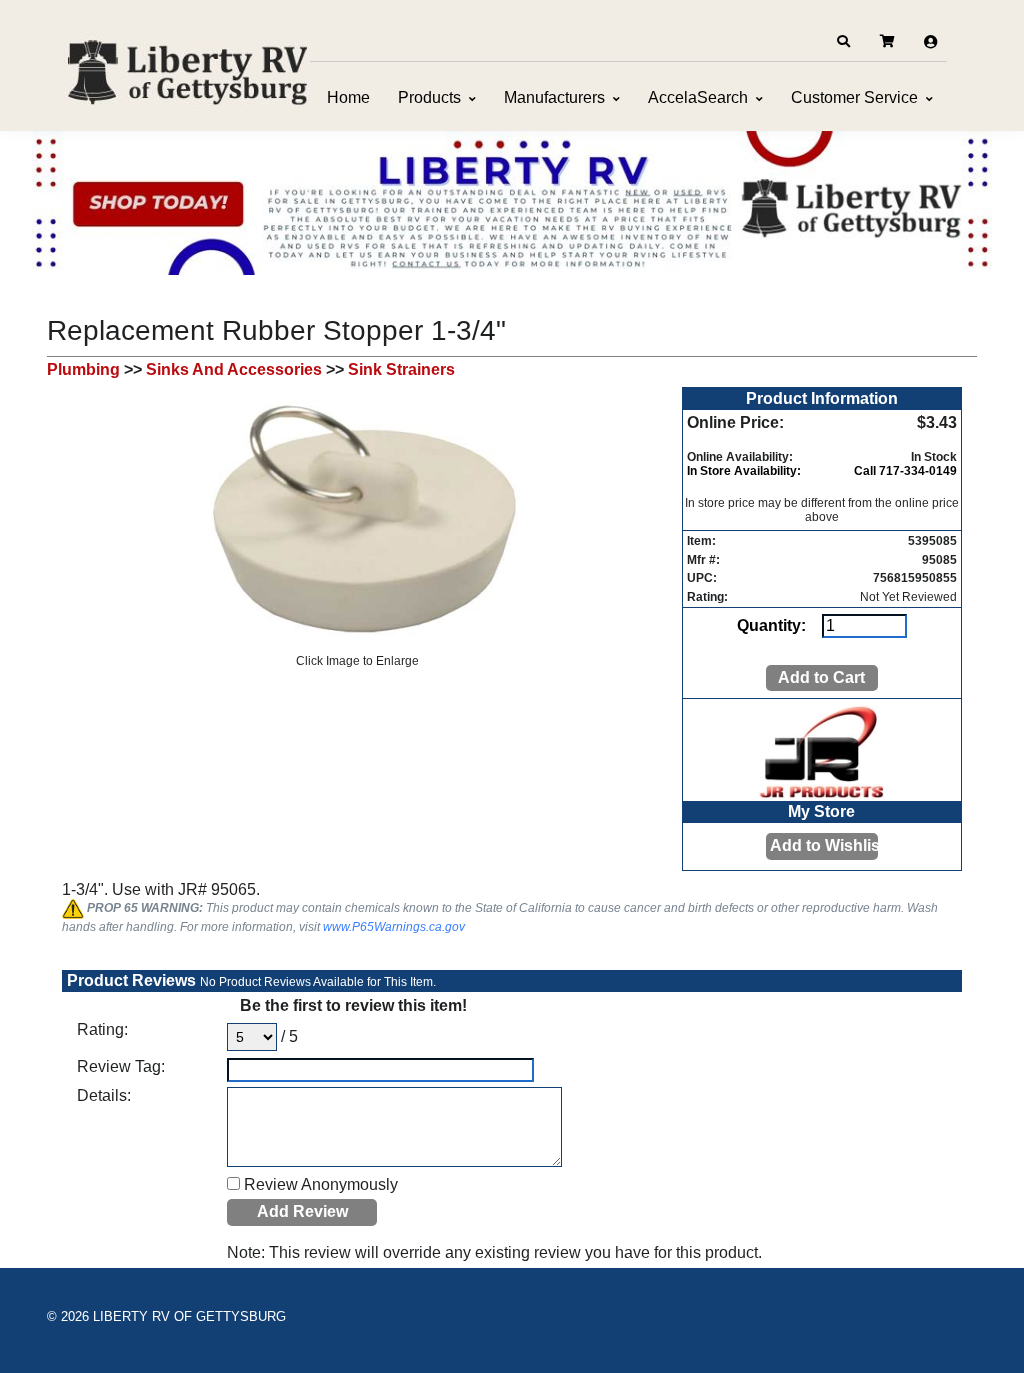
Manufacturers (554, 97)
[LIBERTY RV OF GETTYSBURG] (187, 70)
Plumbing (83, 369)
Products (429, 97)
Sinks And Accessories (234, 369)
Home (348, 97)
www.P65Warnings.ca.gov (394, 927)
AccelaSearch (698, 97)
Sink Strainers (401, 369)
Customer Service (854, 97)
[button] (843, 42)
